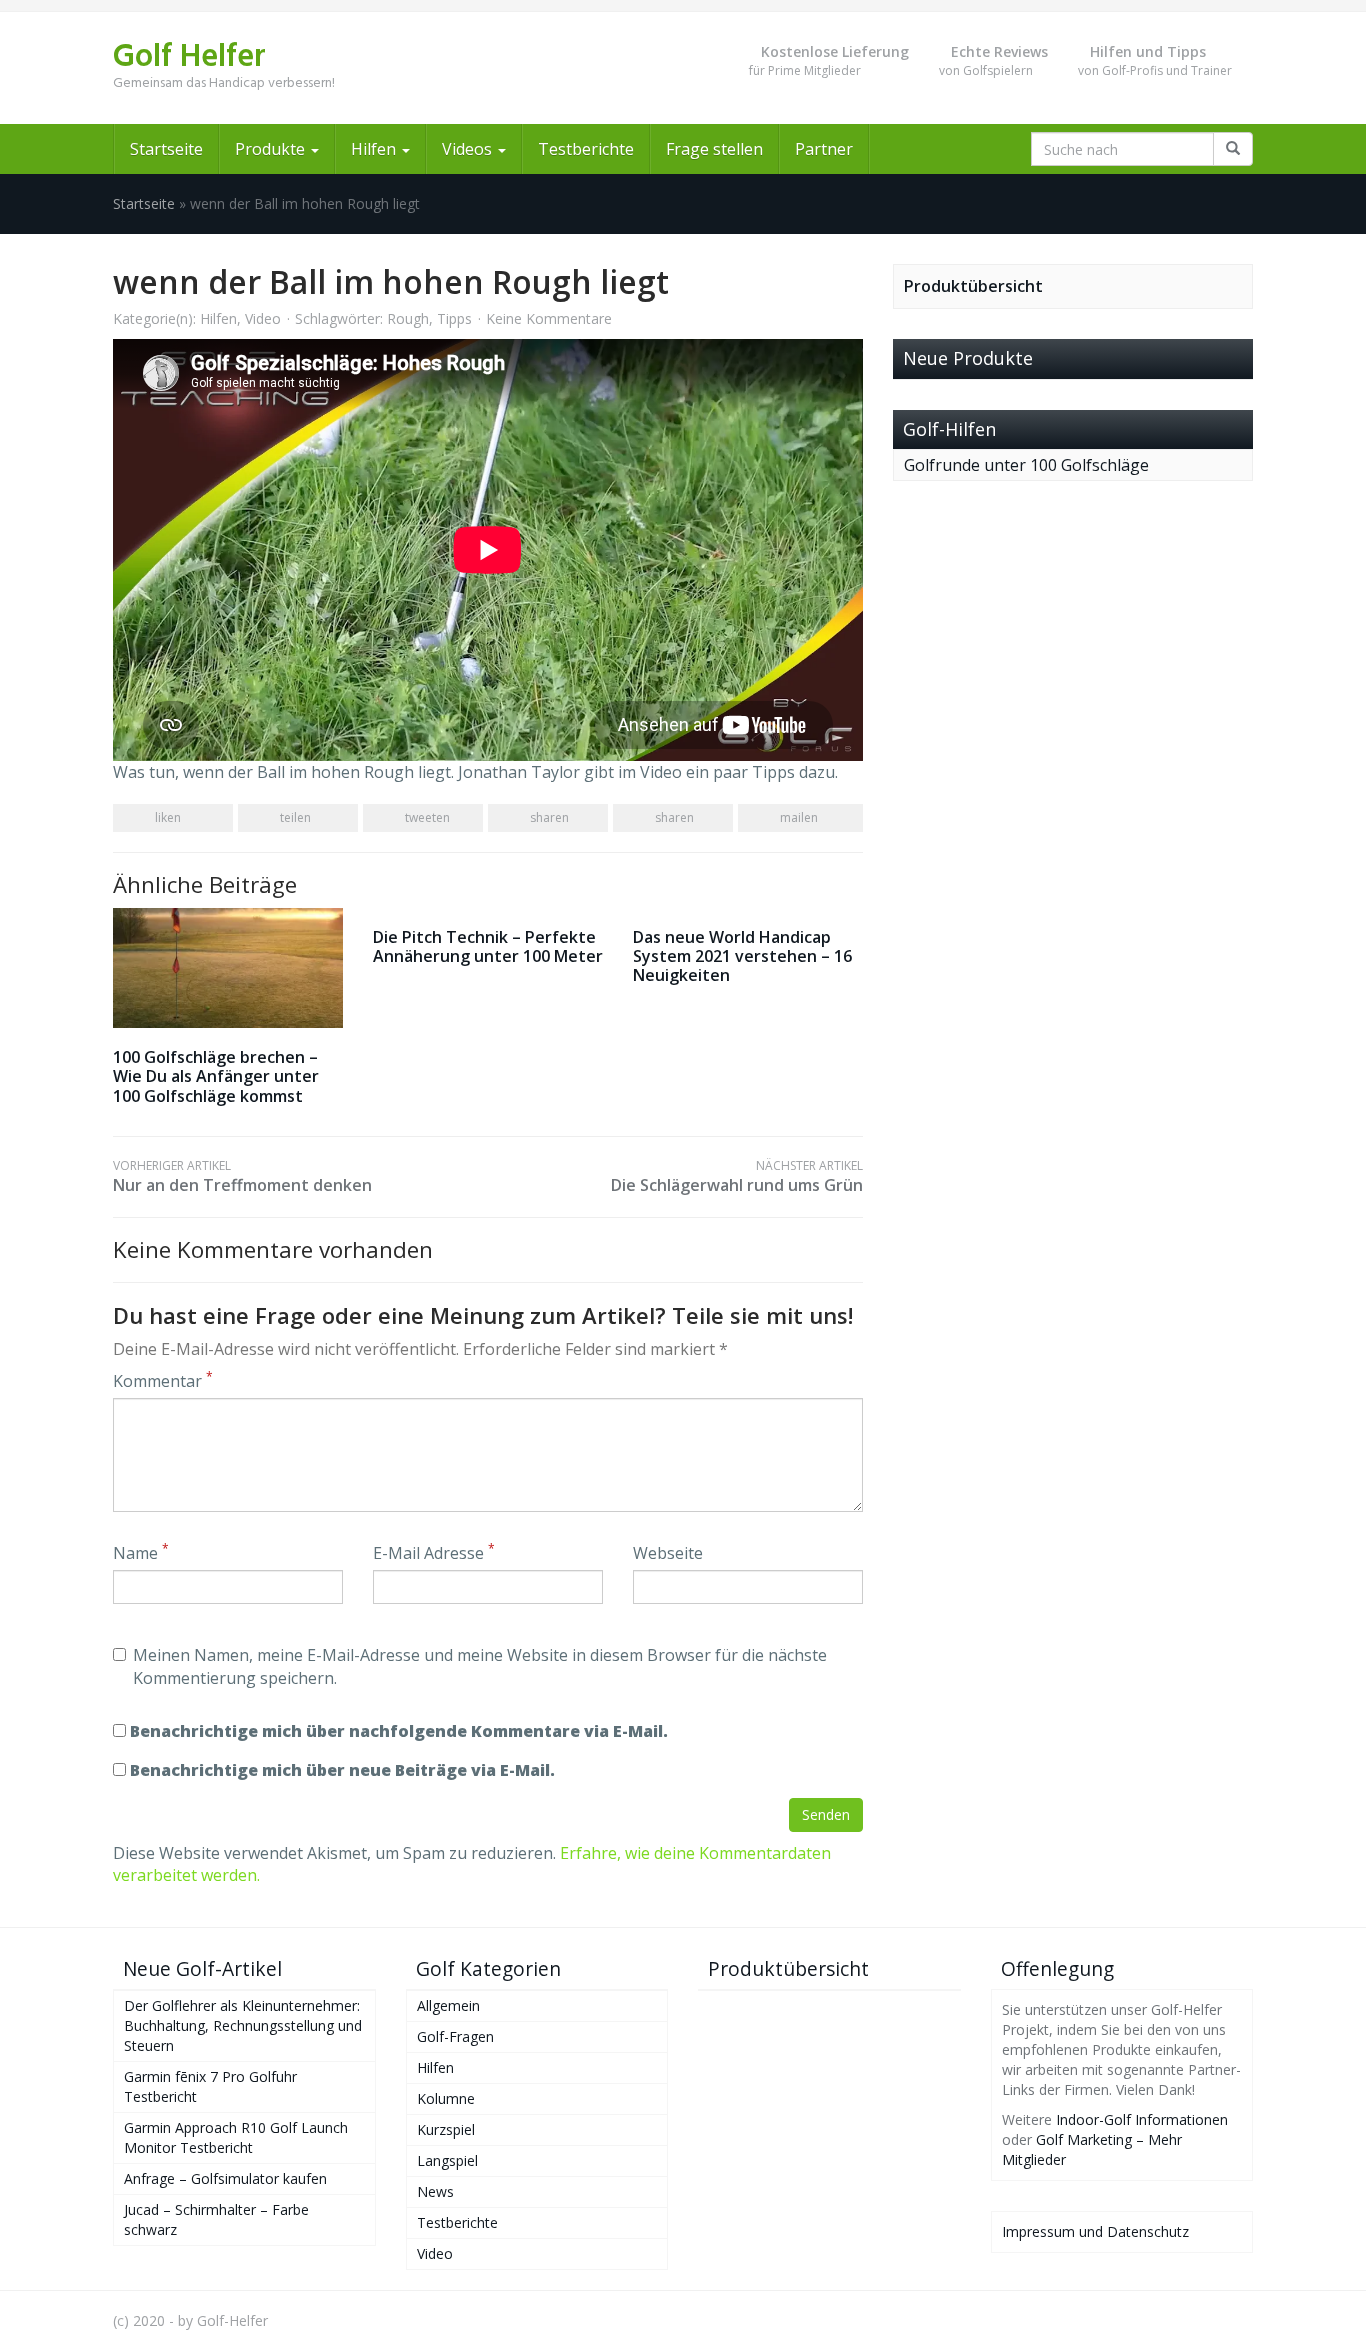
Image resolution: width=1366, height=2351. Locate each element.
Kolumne (446, 2098)
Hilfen (375, 149)
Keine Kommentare (549, 318)
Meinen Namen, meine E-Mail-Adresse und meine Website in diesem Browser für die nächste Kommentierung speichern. (480, 1666)
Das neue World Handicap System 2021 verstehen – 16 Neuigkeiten (742, 956)
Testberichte (586, 149)
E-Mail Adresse (434, 1553)
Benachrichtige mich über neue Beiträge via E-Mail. (342, 1770)
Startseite (166, 149)
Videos (469, 149)
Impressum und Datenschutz (1095, 2231)
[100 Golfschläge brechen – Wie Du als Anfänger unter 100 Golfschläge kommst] (228, 968)
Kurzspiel (446, 2129)
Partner (824, 149)
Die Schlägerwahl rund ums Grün (737, 1176)
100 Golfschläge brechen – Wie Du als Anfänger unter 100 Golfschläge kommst (216, 1076)
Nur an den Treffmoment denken (242, 1176)
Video (263, 318)
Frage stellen (714, 149)
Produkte (272, 149)
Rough (408, 318)
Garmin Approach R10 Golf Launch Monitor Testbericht (236, 2137)
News (435, 2191)
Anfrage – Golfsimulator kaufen (225, 2178)
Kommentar (163, 1381)
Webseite (668, 1553)
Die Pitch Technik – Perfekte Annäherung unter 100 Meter (488, 946)
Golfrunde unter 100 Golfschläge (1026, 465)
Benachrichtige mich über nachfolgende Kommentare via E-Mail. (399, 1731)
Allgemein (448, 2005)
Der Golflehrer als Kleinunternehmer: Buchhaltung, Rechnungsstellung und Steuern (243, 2025)
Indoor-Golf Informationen (1142, 2119)
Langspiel (447, 2160)
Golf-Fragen (455, 2036)
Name (141, 1553)
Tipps (454, 318)
